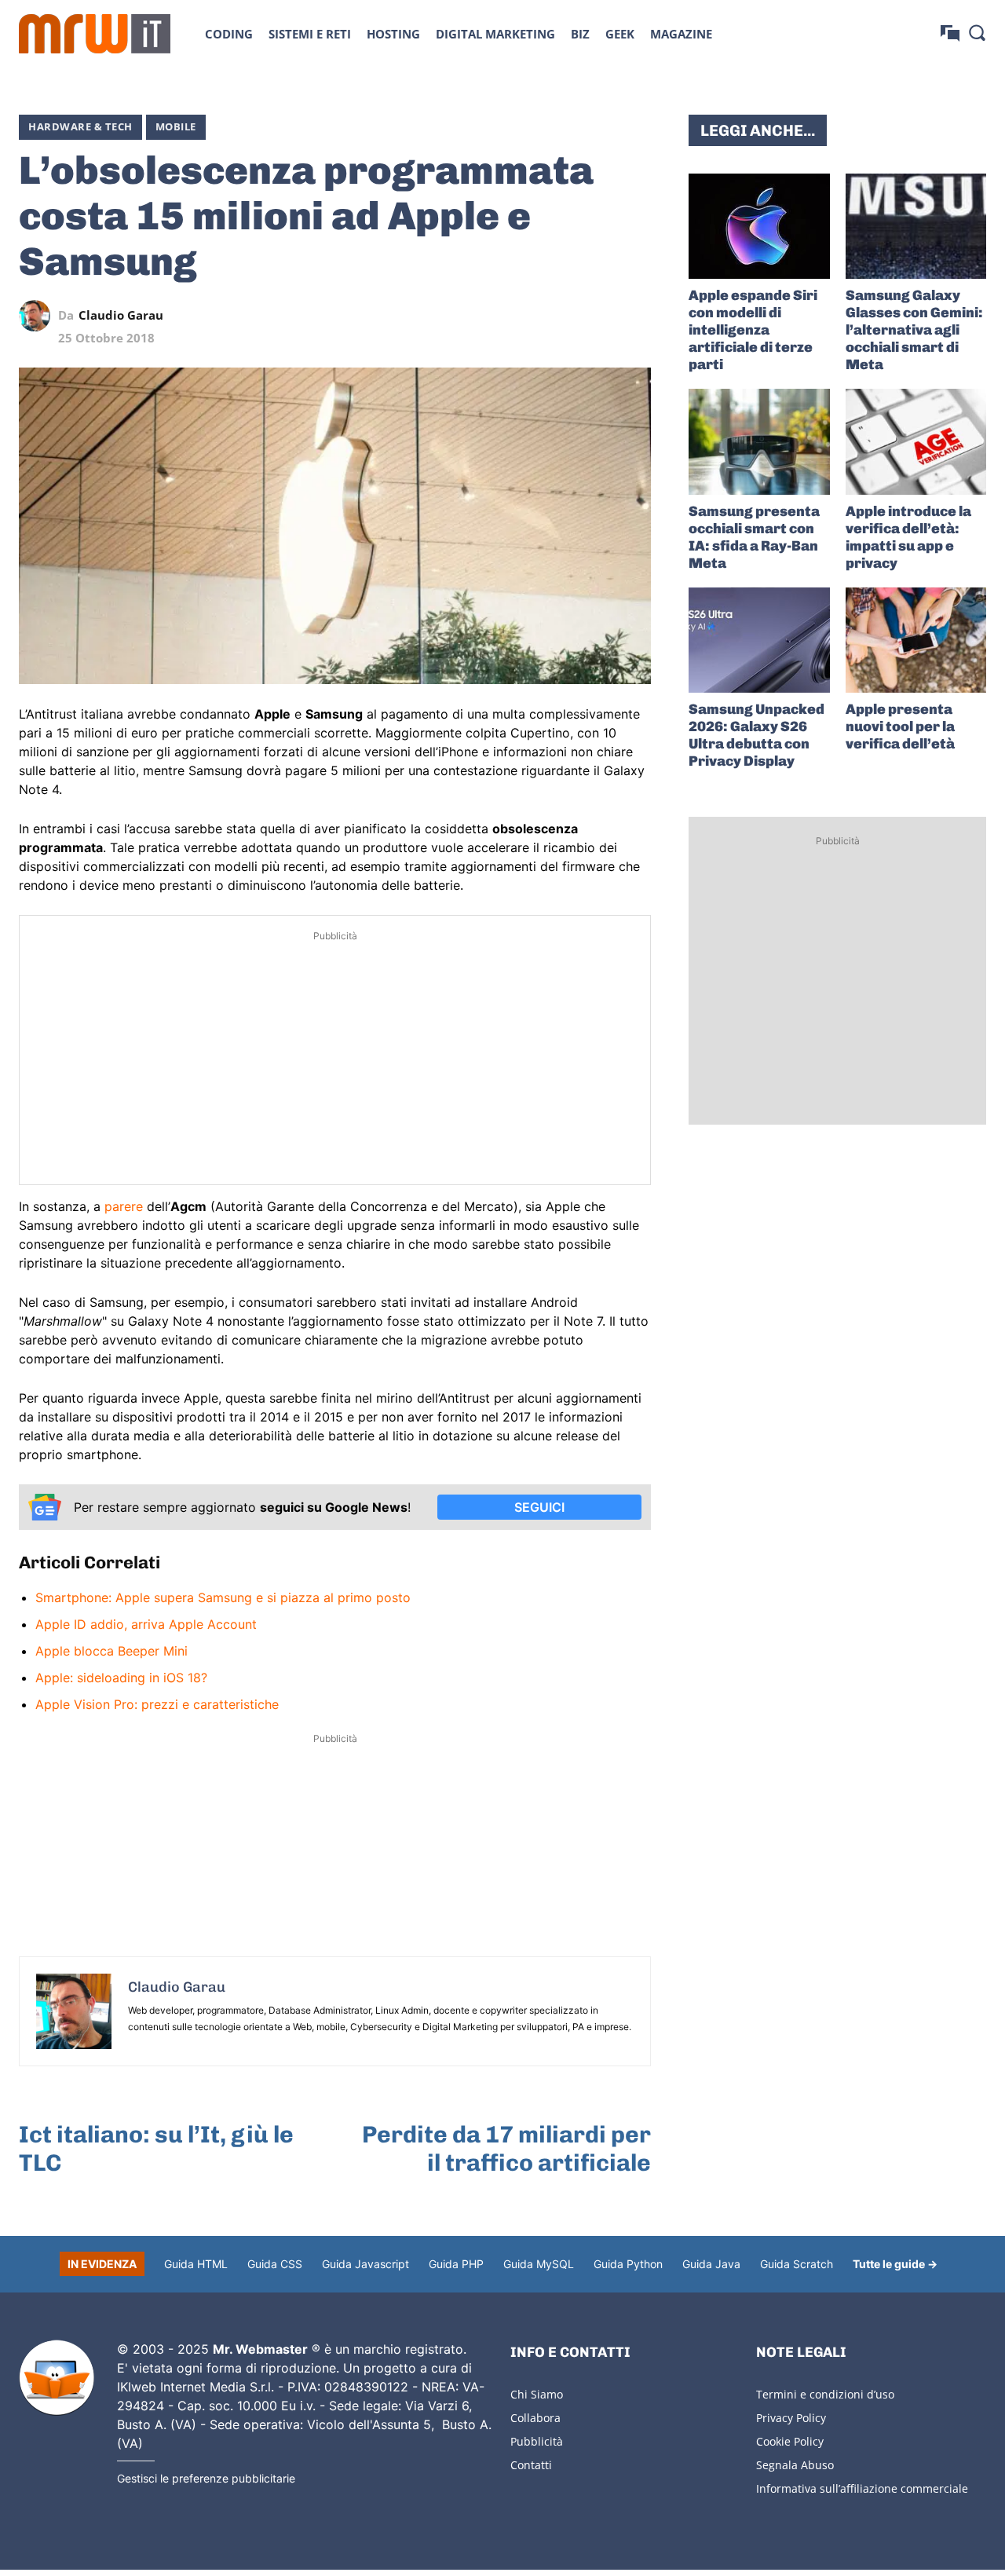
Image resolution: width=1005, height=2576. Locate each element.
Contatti (531, 2465)
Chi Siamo (537, 2394)
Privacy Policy (791, 2418)
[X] (491, 316)
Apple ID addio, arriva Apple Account (146, 1624)
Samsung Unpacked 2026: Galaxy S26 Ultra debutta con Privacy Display (756, 735)
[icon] (950, 33)
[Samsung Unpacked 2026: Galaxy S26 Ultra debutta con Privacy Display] (759, 640)
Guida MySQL (539, 2264)
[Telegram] (599, 316)
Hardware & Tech (80, 126)
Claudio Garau (121, 315)
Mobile (176, 126)
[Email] (635, 316)
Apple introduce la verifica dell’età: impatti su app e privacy (908, 537)
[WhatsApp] (563, 316)
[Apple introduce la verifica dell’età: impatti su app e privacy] (916, 441)
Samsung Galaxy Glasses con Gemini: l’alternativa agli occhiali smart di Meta (914, 330)
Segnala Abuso (795, 2465)
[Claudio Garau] (38, 316)
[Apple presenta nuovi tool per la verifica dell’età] (916, 640)
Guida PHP (456, 2264)
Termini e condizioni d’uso (825, 2394)
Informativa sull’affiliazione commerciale (862, 2488)
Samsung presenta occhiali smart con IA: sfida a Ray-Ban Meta (754, 537)
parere (124, 1206)
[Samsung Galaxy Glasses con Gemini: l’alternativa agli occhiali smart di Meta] (916, 226)
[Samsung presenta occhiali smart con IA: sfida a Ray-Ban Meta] (759, 441)
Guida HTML (196, 2264)
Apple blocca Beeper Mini (111, 1651)
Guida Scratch (797, 2264)
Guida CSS (275, 2264)
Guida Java (711, 2264)
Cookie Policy (790, 2441)
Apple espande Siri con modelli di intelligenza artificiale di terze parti (753, 330)
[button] (977, 32)
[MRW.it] (95, 34)
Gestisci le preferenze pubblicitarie (206, 2478)
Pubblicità (537, 2441)
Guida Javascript (365, 2264)
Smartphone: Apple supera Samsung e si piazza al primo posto (223, 1597)
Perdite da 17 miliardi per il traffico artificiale (506, 2149)
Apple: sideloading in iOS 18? (121, 1678)
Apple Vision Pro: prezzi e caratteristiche (157, 1704)
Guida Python (628, 2264)
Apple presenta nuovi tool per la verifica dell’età (900, 726)
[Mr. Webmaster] (57, 2378)
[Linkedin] (527, 316)
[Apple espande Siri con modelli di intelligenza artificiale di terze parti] (759, 226)
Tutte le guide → (895, 2264)
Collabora (535, 2418)
